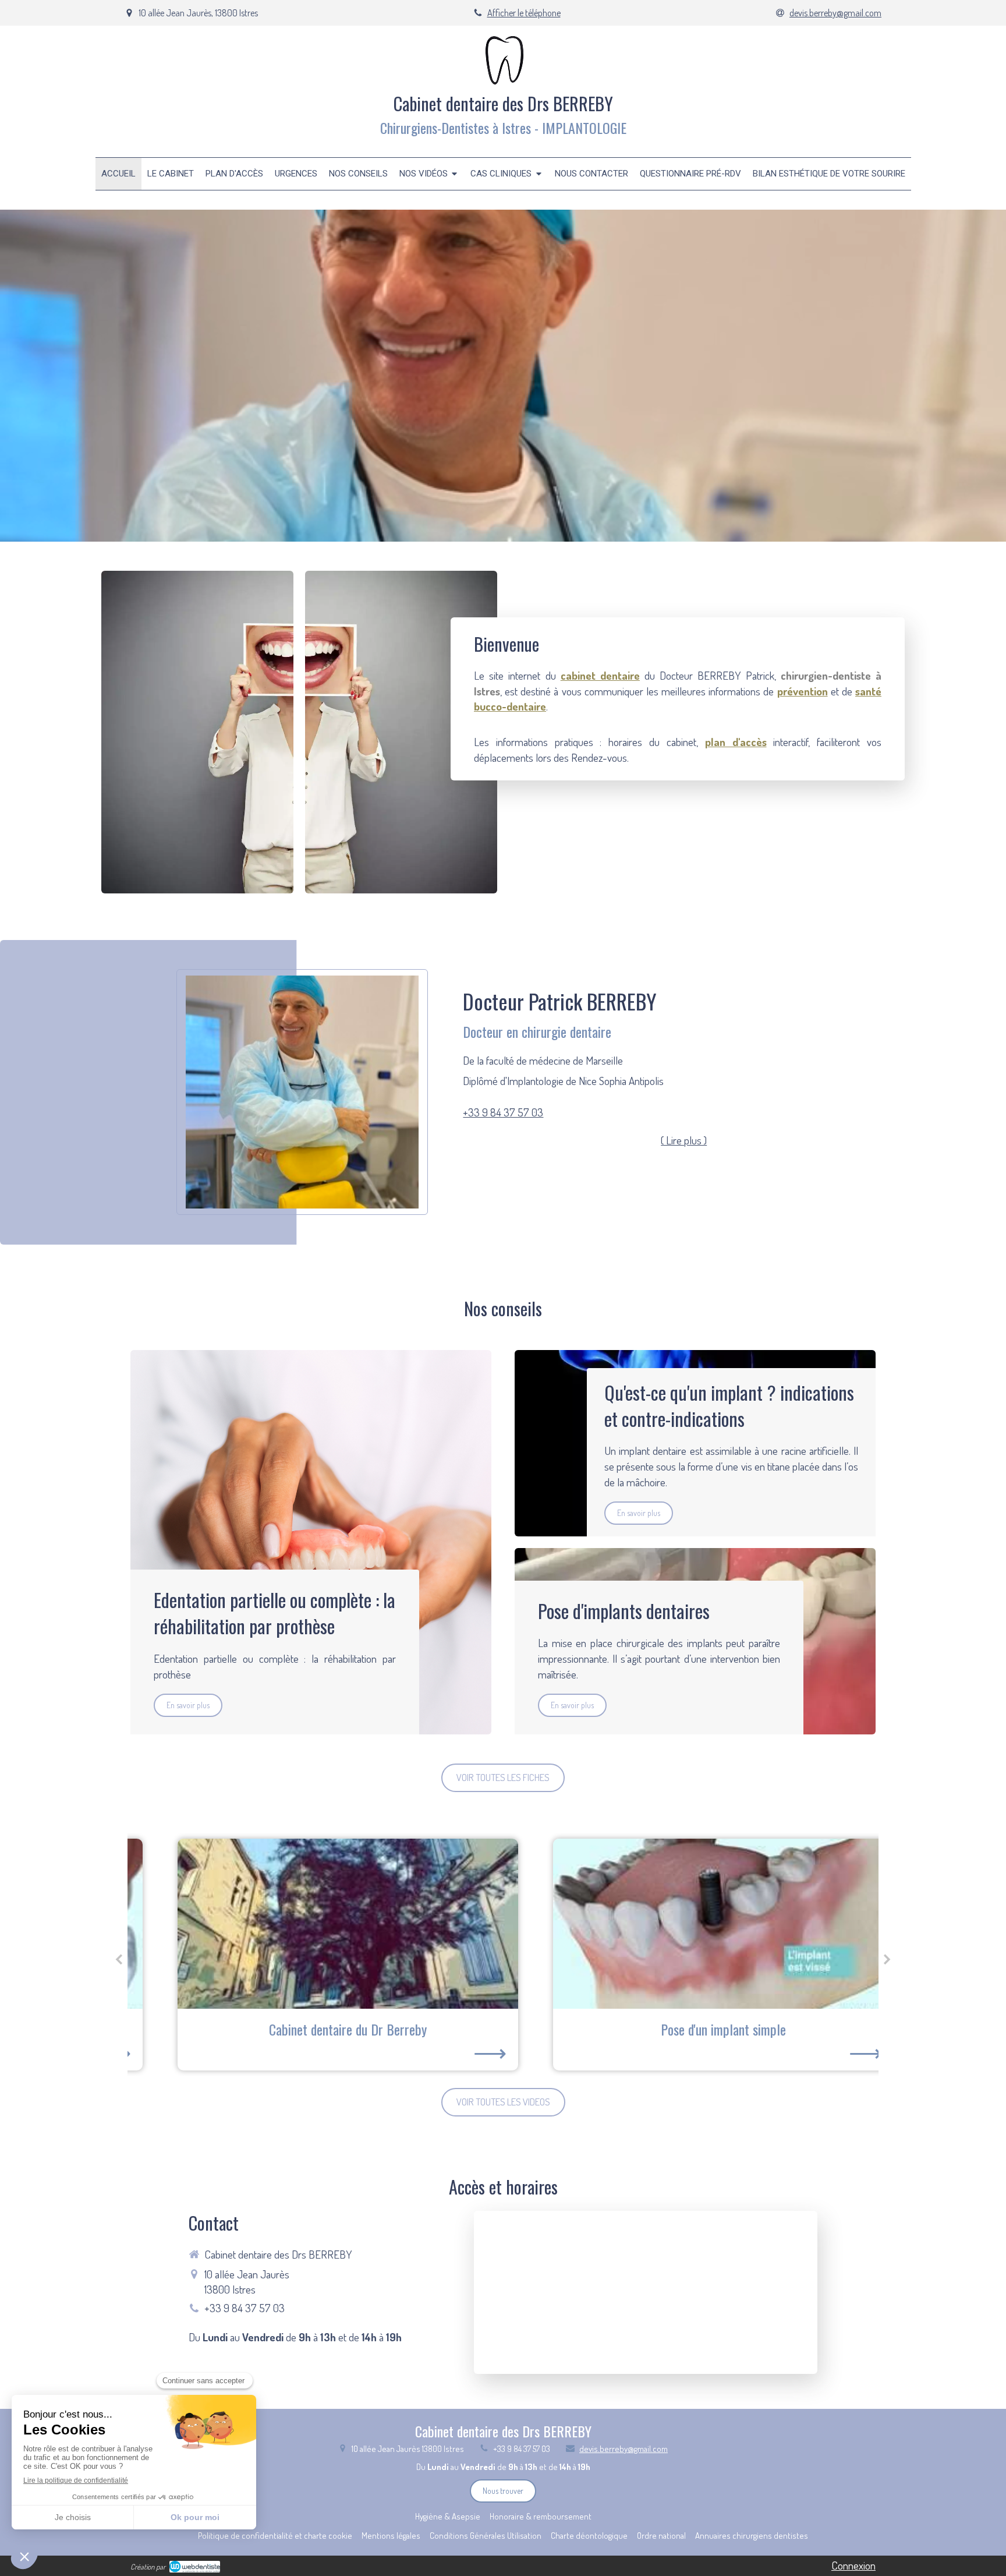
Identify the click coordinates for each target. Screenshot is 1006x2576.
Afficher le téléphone (524, 13)
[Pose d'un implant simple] (315, 1924)
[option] (315, 1955)
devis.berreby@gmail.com (624, 2449)
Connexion (853, 2565)
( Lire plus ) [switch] (684, 1140)
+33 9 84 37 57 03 (503, 1112)
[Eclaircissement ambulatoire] (691, 1924)
